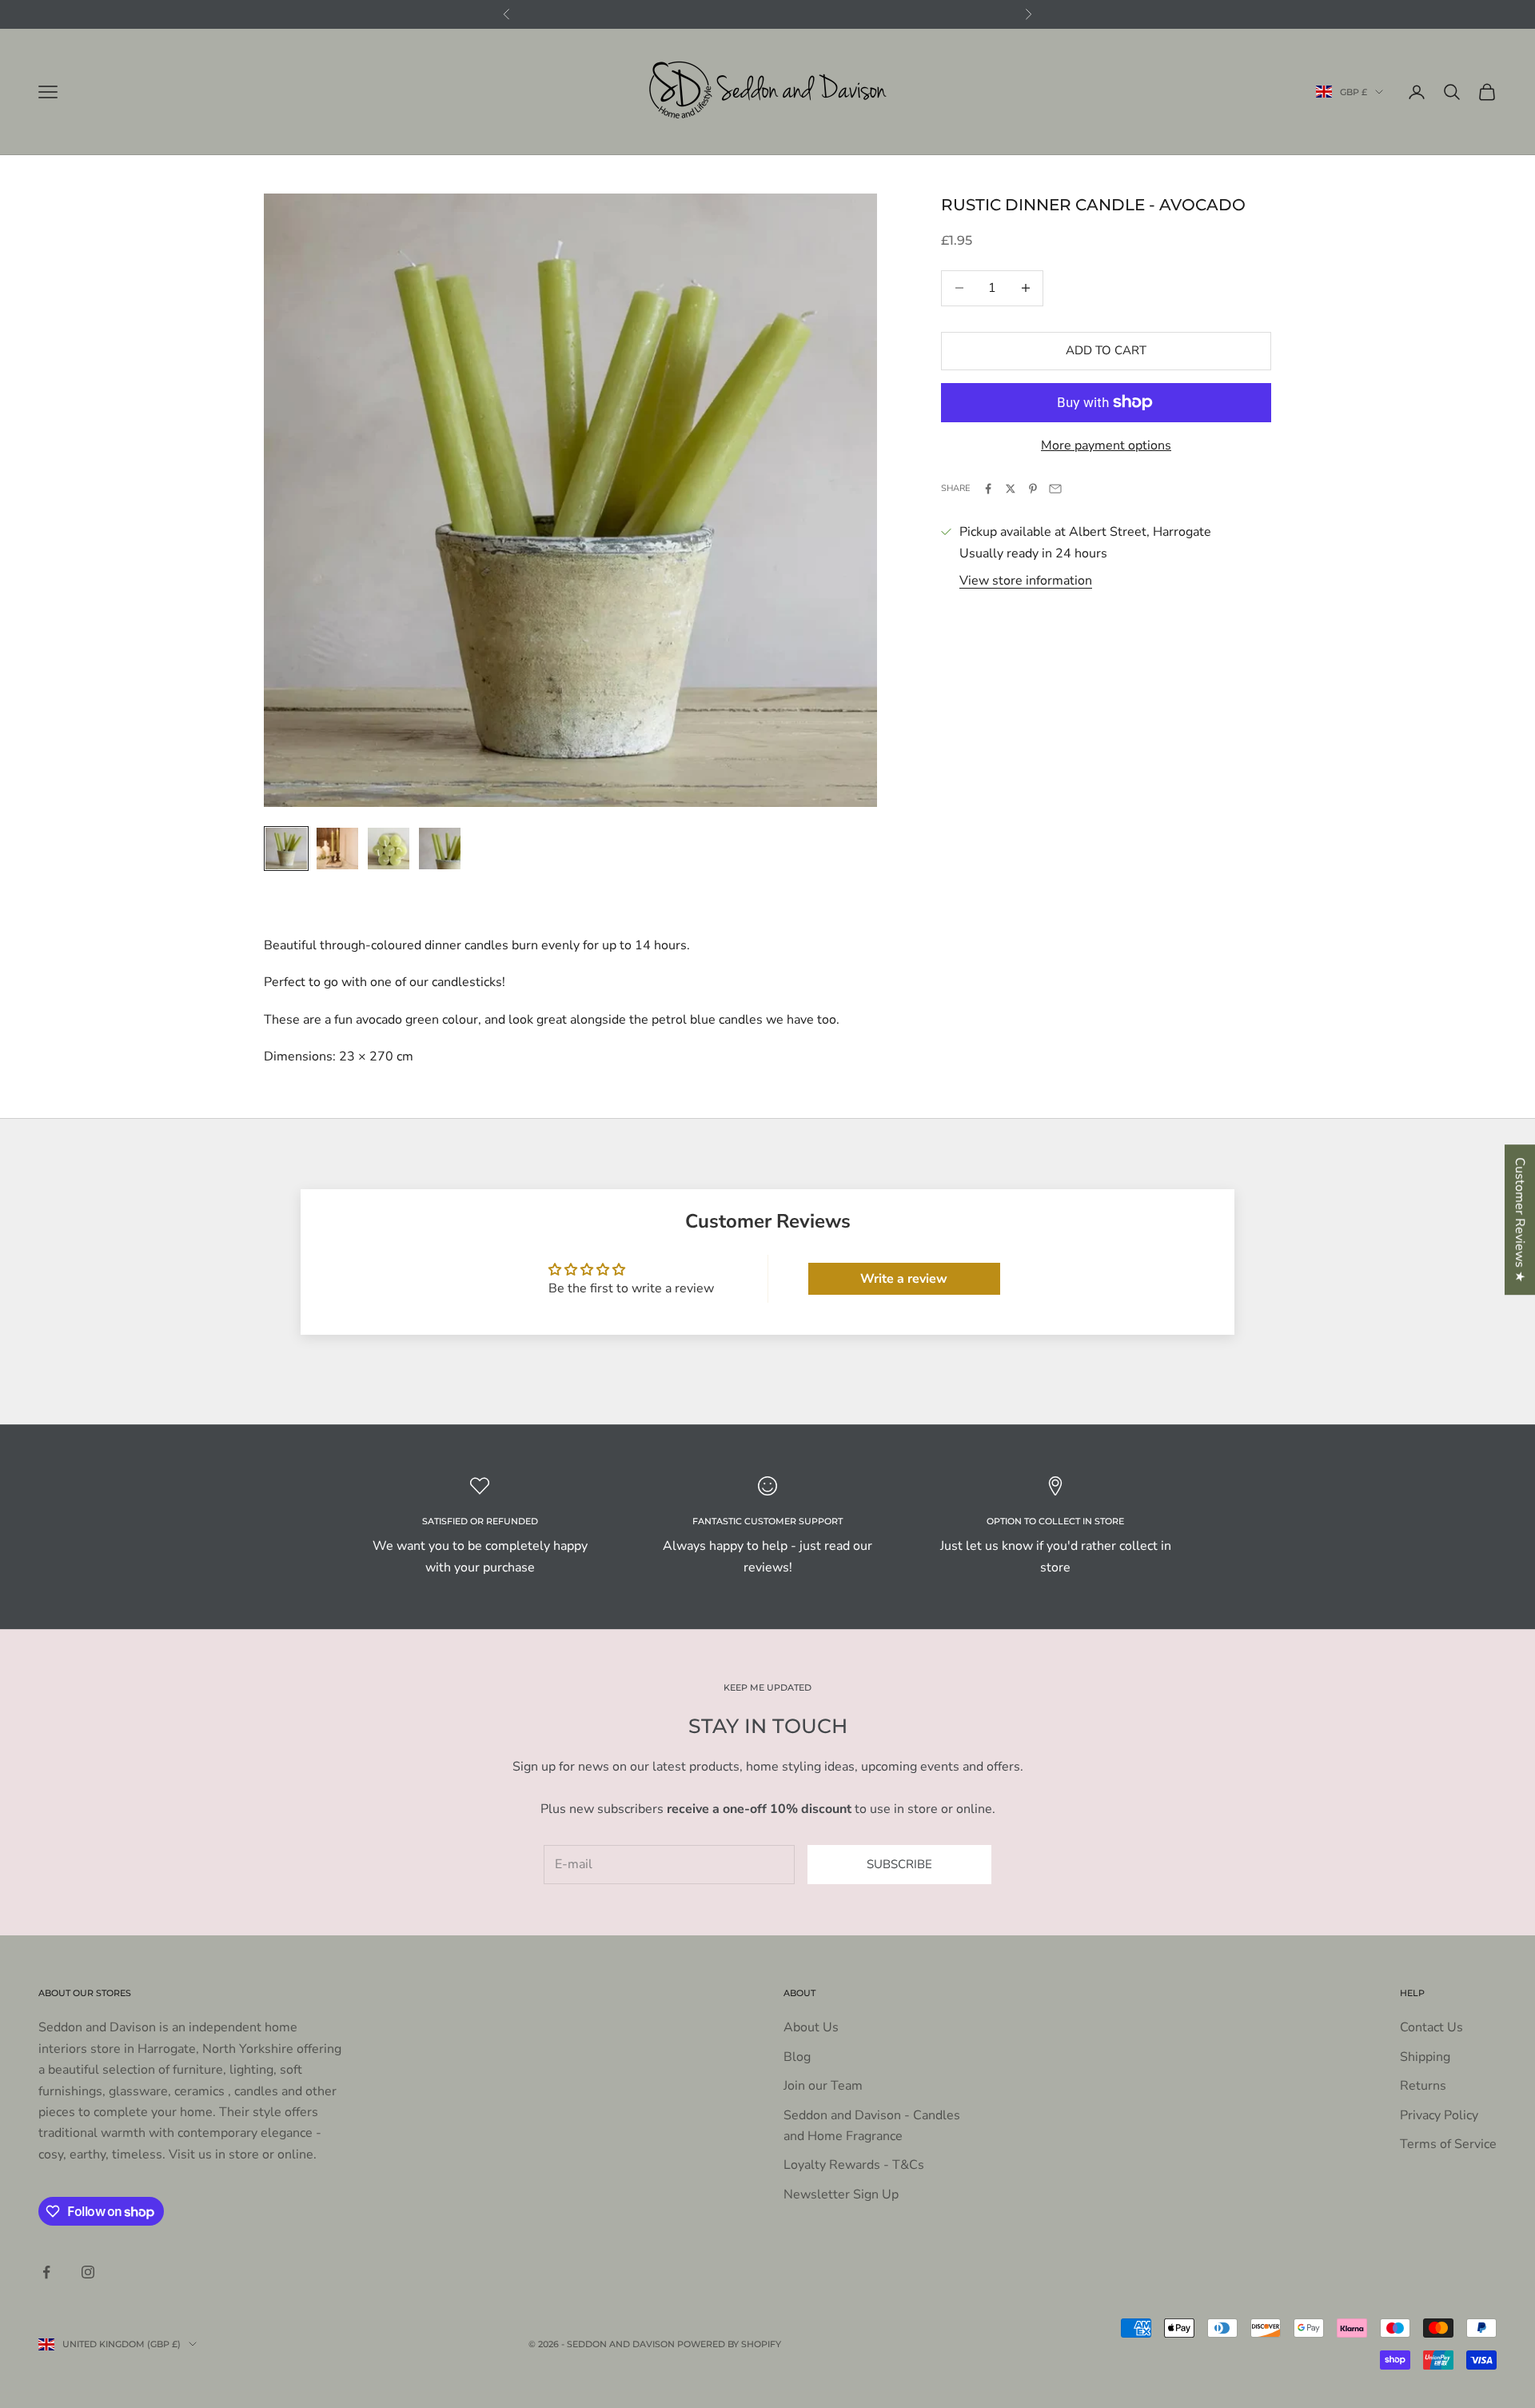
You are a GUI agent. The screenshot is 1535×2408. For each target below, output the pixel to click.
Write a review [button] (904, 1279)
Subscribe (899, 1864)
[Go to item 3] (389, 849)
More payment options (1106, 445)
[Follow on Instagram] (88, 2272)
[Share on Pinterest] (1033, 489)
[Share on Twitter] (1011, 489)
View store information (1026, 581)
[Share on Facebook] (988, 489)
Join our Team (823, 2086)
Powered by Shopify (729, 2344)
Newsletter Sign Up (841, 2194)
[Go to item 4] (440, 849)
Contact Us (1431, 2027)
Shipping (1425, 2057)
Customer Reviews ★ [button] (1520, 1220)
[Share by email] (1055, 489)
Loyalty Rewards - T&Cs (854, 2165)
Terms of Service (1448, 2144)
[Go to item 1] (286, 849)
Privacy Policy (1439, 2115)
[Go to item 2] (337, 849)
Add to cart (1106, 350)
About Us (811, 2027)
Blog (797, 2057)
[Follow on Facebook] (46, 2272)
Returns (1423, 2086)
